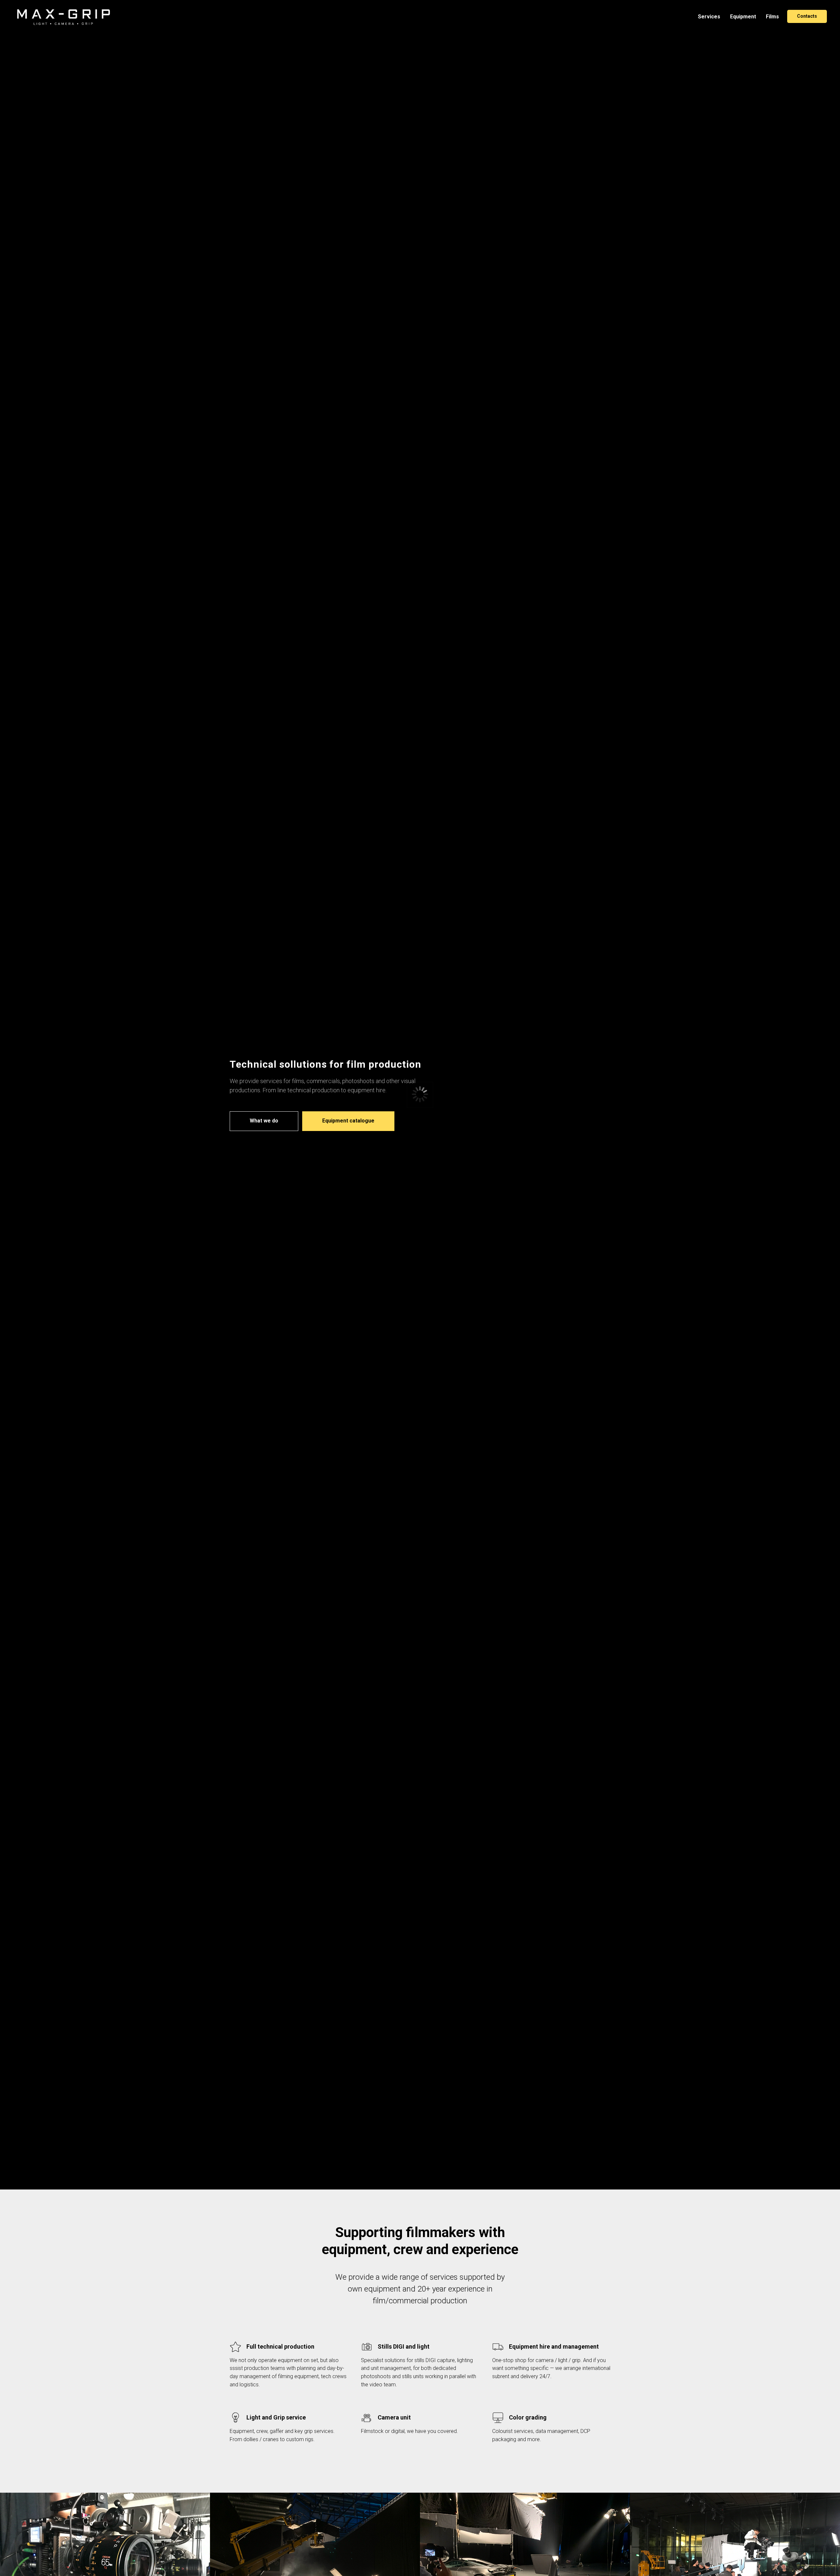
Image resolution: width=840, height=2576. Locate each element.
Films (772, 17)
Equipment (743, 17)
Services (709, 17)
